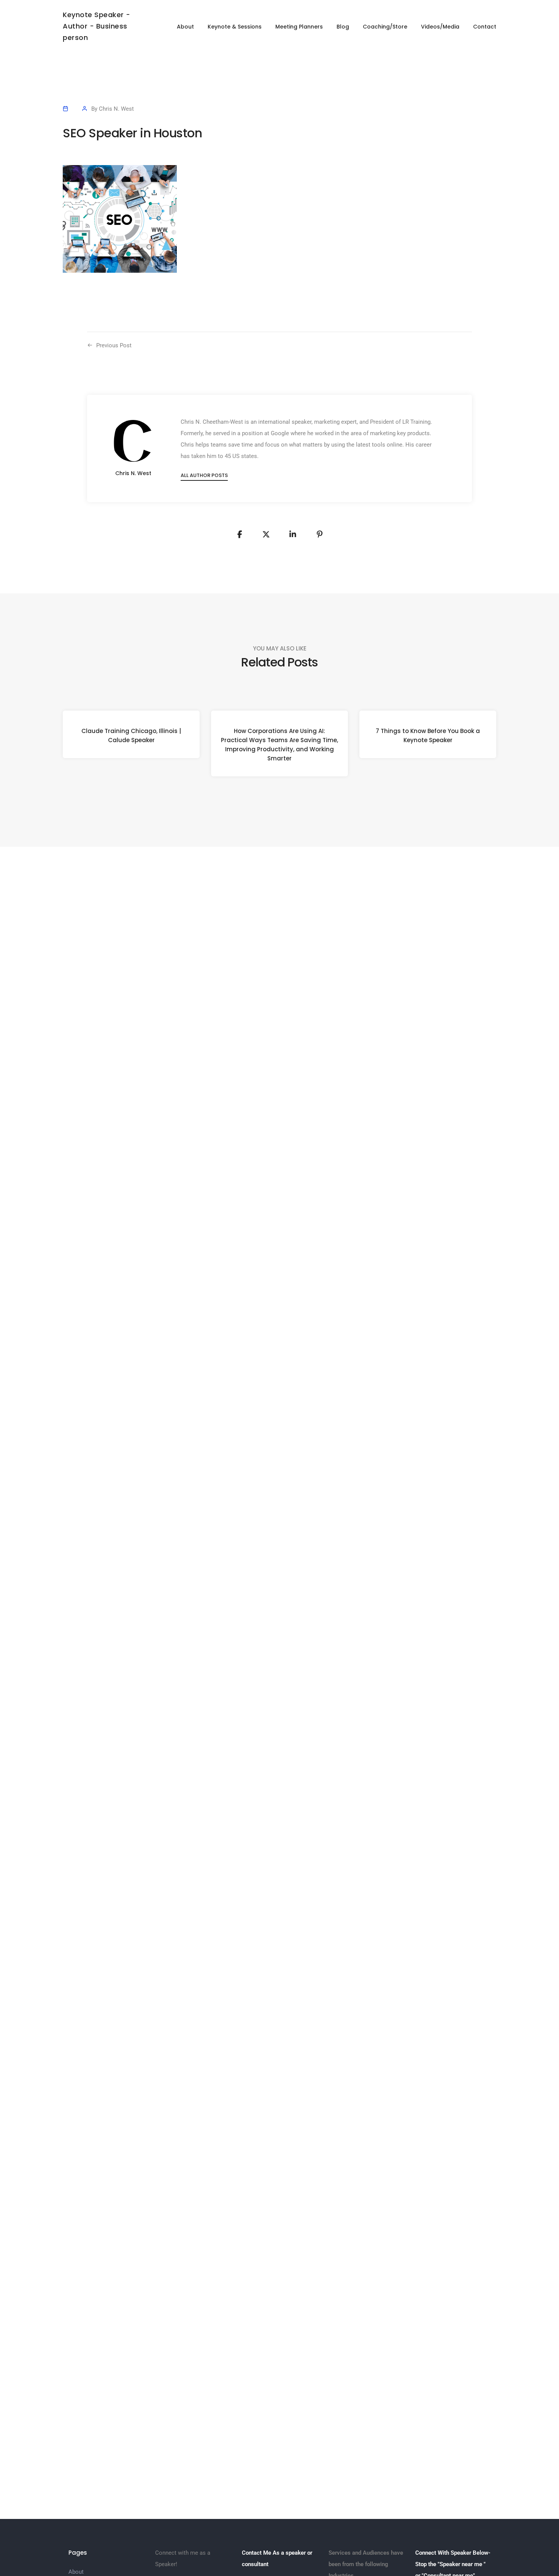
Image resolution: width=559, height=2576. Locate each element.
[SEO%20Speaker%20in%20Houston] (240, 534)
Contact (485, 27)
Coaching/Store (385, 27)
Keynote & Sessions (235, 27)
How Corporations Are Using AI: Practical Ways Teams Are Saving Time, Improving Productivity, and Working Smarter (279, 745)
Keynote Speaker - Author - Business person (97, 26)
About (185, 27)
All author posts (204, 475)
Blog (343, 27)
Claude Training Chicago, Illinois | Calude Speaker (131, 735)
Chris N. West (116, 109)
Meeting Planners (299, 27)
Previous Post (114, 345)
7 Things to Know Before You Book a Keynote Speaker (428, 735)
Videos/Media (440, 27)
